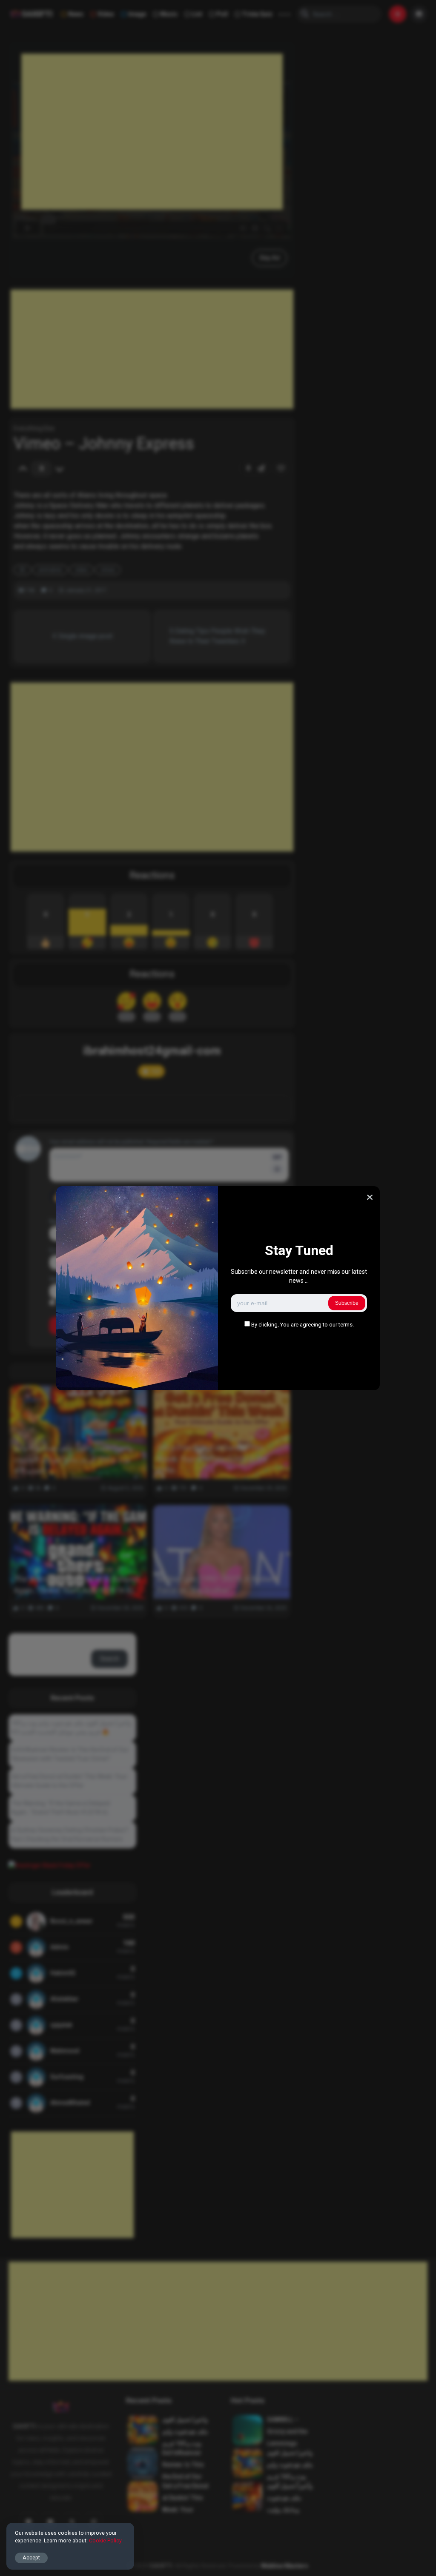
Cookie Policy (105, 2540)
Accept (31, 2557)
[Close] (370, 1197)
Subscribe (347, 1303)
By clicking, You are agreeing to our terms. (303, 1325)
